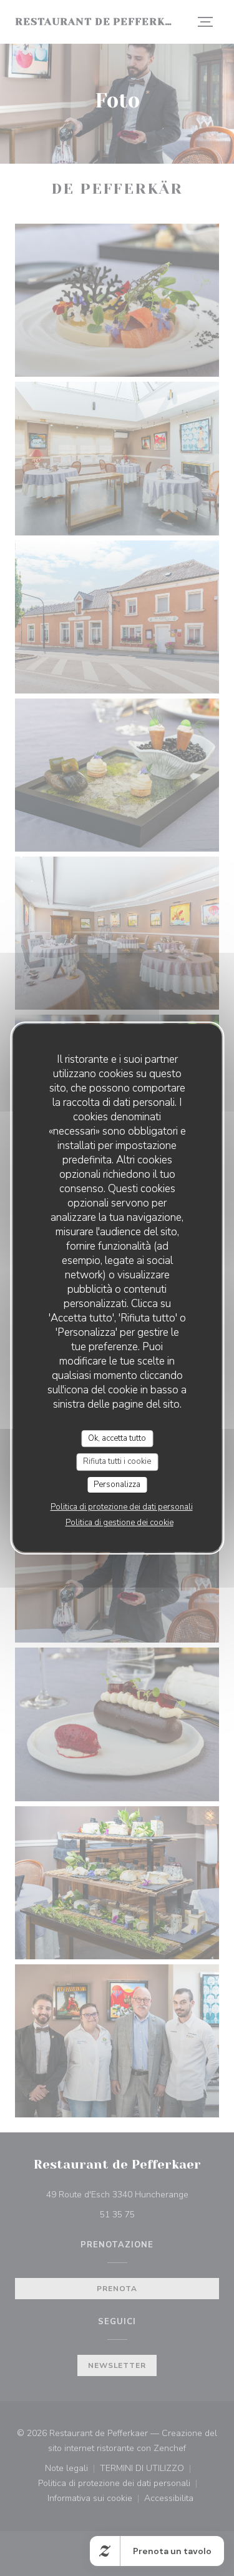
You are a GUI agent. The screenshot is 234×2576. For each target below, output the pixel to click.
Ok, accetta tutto (117, 1438)
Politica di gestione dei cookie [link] (119, 1523)
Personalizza (117, 1484)
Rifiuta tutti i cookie (117, 1461)
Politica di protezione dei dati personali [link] (122, 1507)
